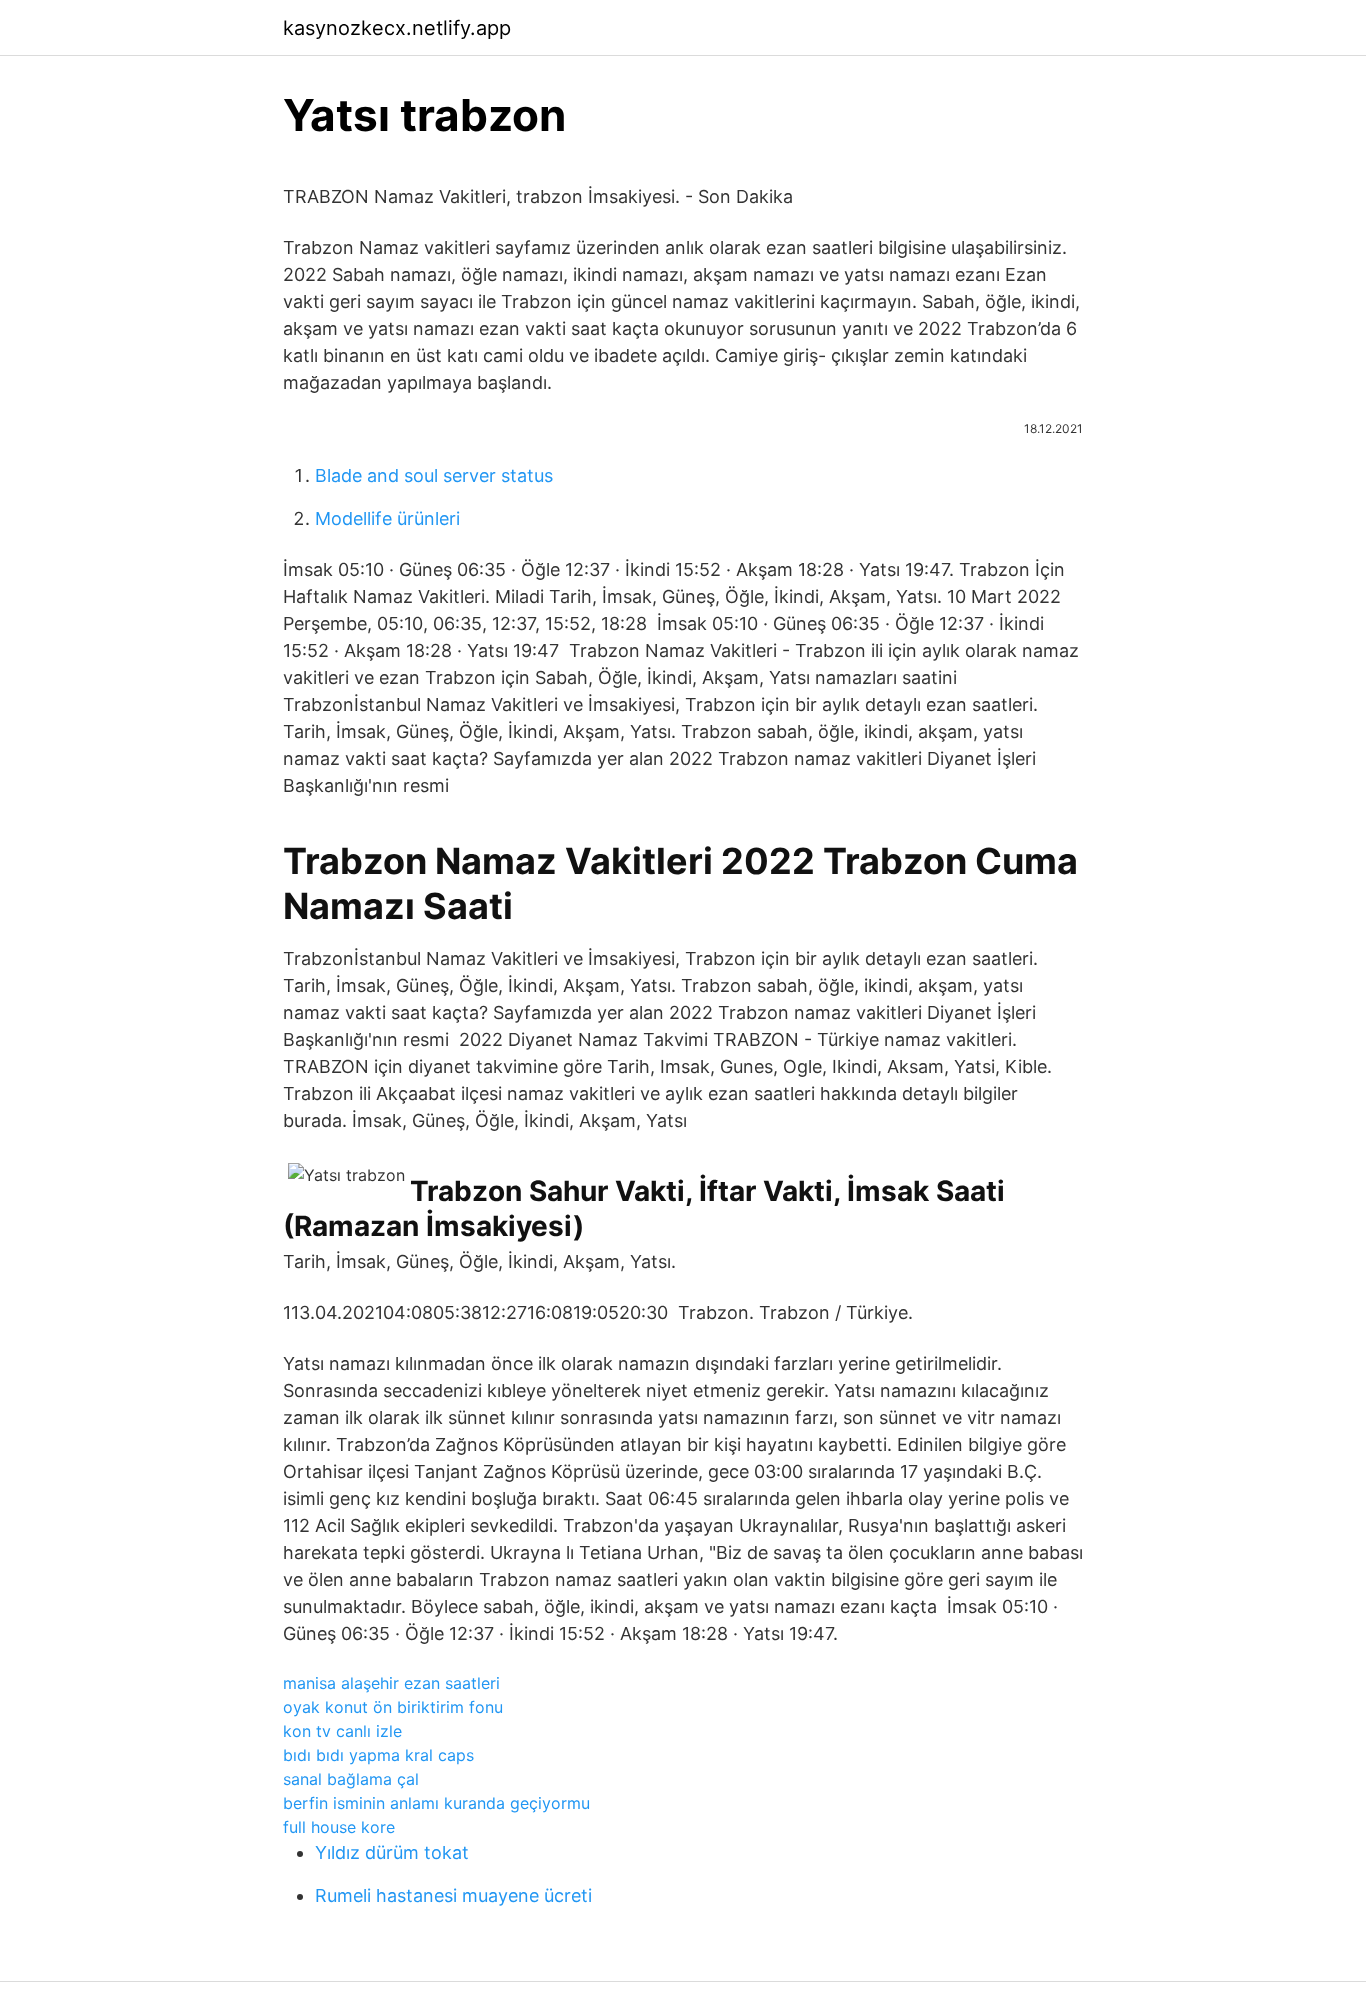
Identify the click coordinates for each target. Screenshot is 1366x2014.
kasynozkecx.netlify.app (397, 28)
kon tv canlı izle (342, 1731)
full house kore (339, 1827)
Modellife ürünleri (387, 518)
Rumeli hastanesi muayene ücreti (453, 1895)
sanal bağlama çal (351, 1779)
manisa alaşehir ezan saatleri (391, 1683)
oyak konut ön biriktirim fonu (393, 1707)
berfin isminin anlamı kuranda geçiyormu (436, 1803)
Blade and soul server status (434, 475)
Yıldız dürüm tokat (392, 1852)
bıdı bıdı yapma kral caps (378, 1755)
